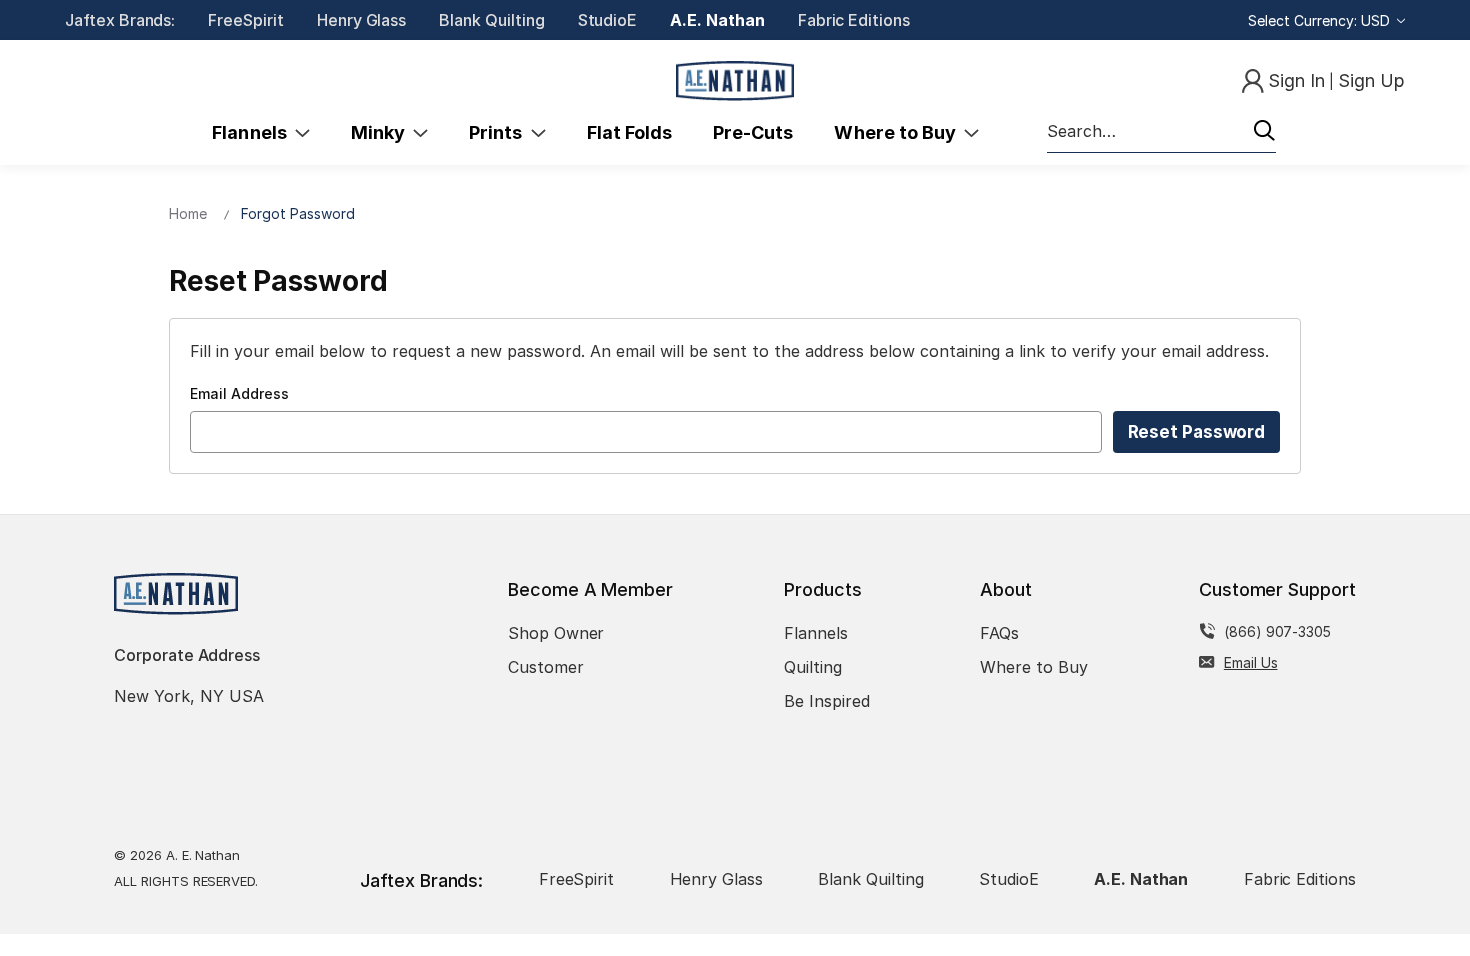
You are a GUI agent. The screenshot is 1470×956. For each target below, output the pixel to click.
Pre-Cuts (753, 132)
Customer (546, 667)
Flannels (253, 132)
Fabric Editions (854, 20)
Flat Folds (630, 132)
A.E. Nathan (717, 20)
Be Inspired (826, 701)
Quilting (813, 667)
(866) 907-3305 (1277, 631)
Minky (382, 132)
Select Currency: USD (1321, 20)
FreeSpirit (246, 20)
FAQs (999, 633)
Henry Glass (361, 20)
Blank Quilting (491, 20)
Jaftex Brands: (120, 20)
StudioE (608, 20)
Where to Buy (899, 132)
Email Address (239, 393)
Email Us (1251, 662)
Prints (499, 132)
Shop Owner (556, 633)
